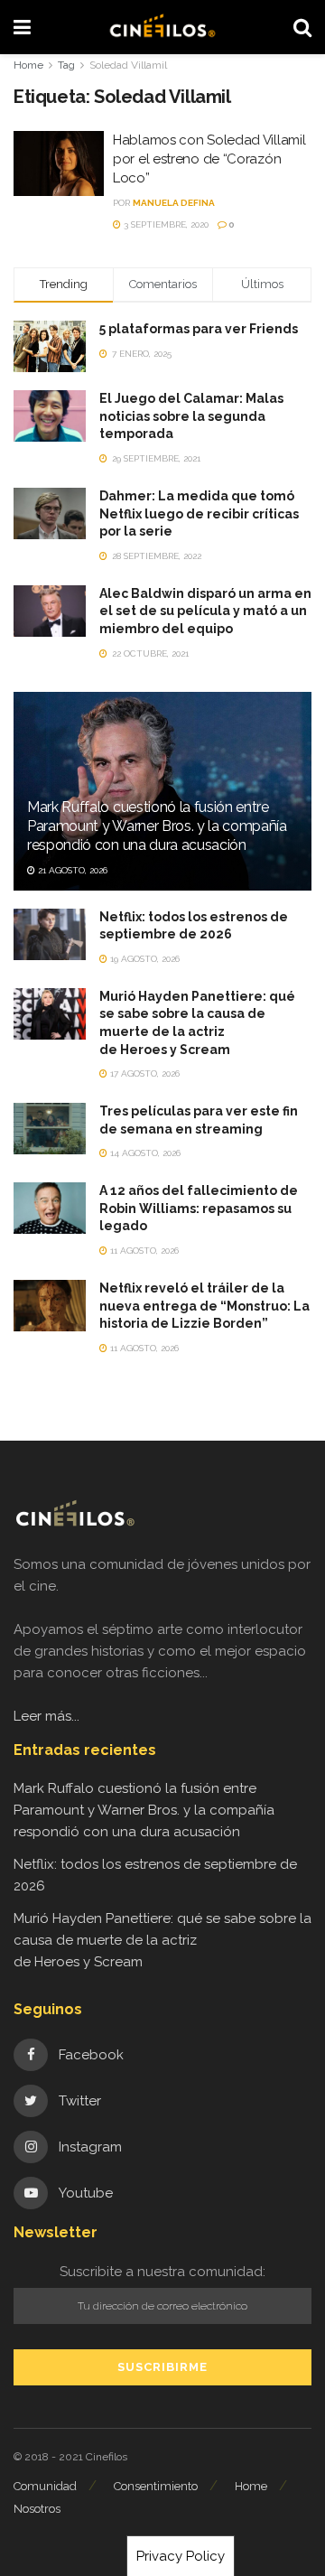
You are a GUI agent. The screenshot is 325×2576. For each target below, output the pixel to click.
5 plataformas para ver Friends (199, 329)
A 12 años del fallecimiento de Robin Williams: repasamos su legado (199, 1208)
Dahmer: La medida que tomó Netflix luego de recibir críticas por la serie (199, 513)
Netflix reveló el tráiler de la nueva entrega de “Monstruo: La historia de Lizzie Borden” (204, 1306)
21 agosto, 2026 (71, 870)
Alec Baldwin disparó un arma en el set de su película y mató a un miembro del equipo (205, 611)
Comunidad (45, 2486)
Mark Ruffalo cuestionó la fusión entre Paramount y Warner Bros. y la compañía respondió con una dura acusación (157, 826)
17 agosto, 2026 (144, 1073)
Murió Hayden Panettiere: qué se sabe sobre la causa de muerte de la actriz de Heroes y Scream (162, 1940)
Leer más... (46, 1716)
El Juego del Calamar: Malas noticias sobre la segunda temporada (191, 416)
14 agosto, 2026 (144, 1153)
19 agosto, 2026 (144, 959)
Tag (66, 65)
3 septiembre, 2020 (165, 224)
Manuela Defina (174, 203)
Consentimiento (156, 2486)
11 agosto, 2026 (143, 1251)
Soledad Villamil (128, 65)
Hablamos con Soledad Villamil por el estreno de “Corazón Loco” (209, 159)
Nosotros (37, 2509)
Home (28, 65)
